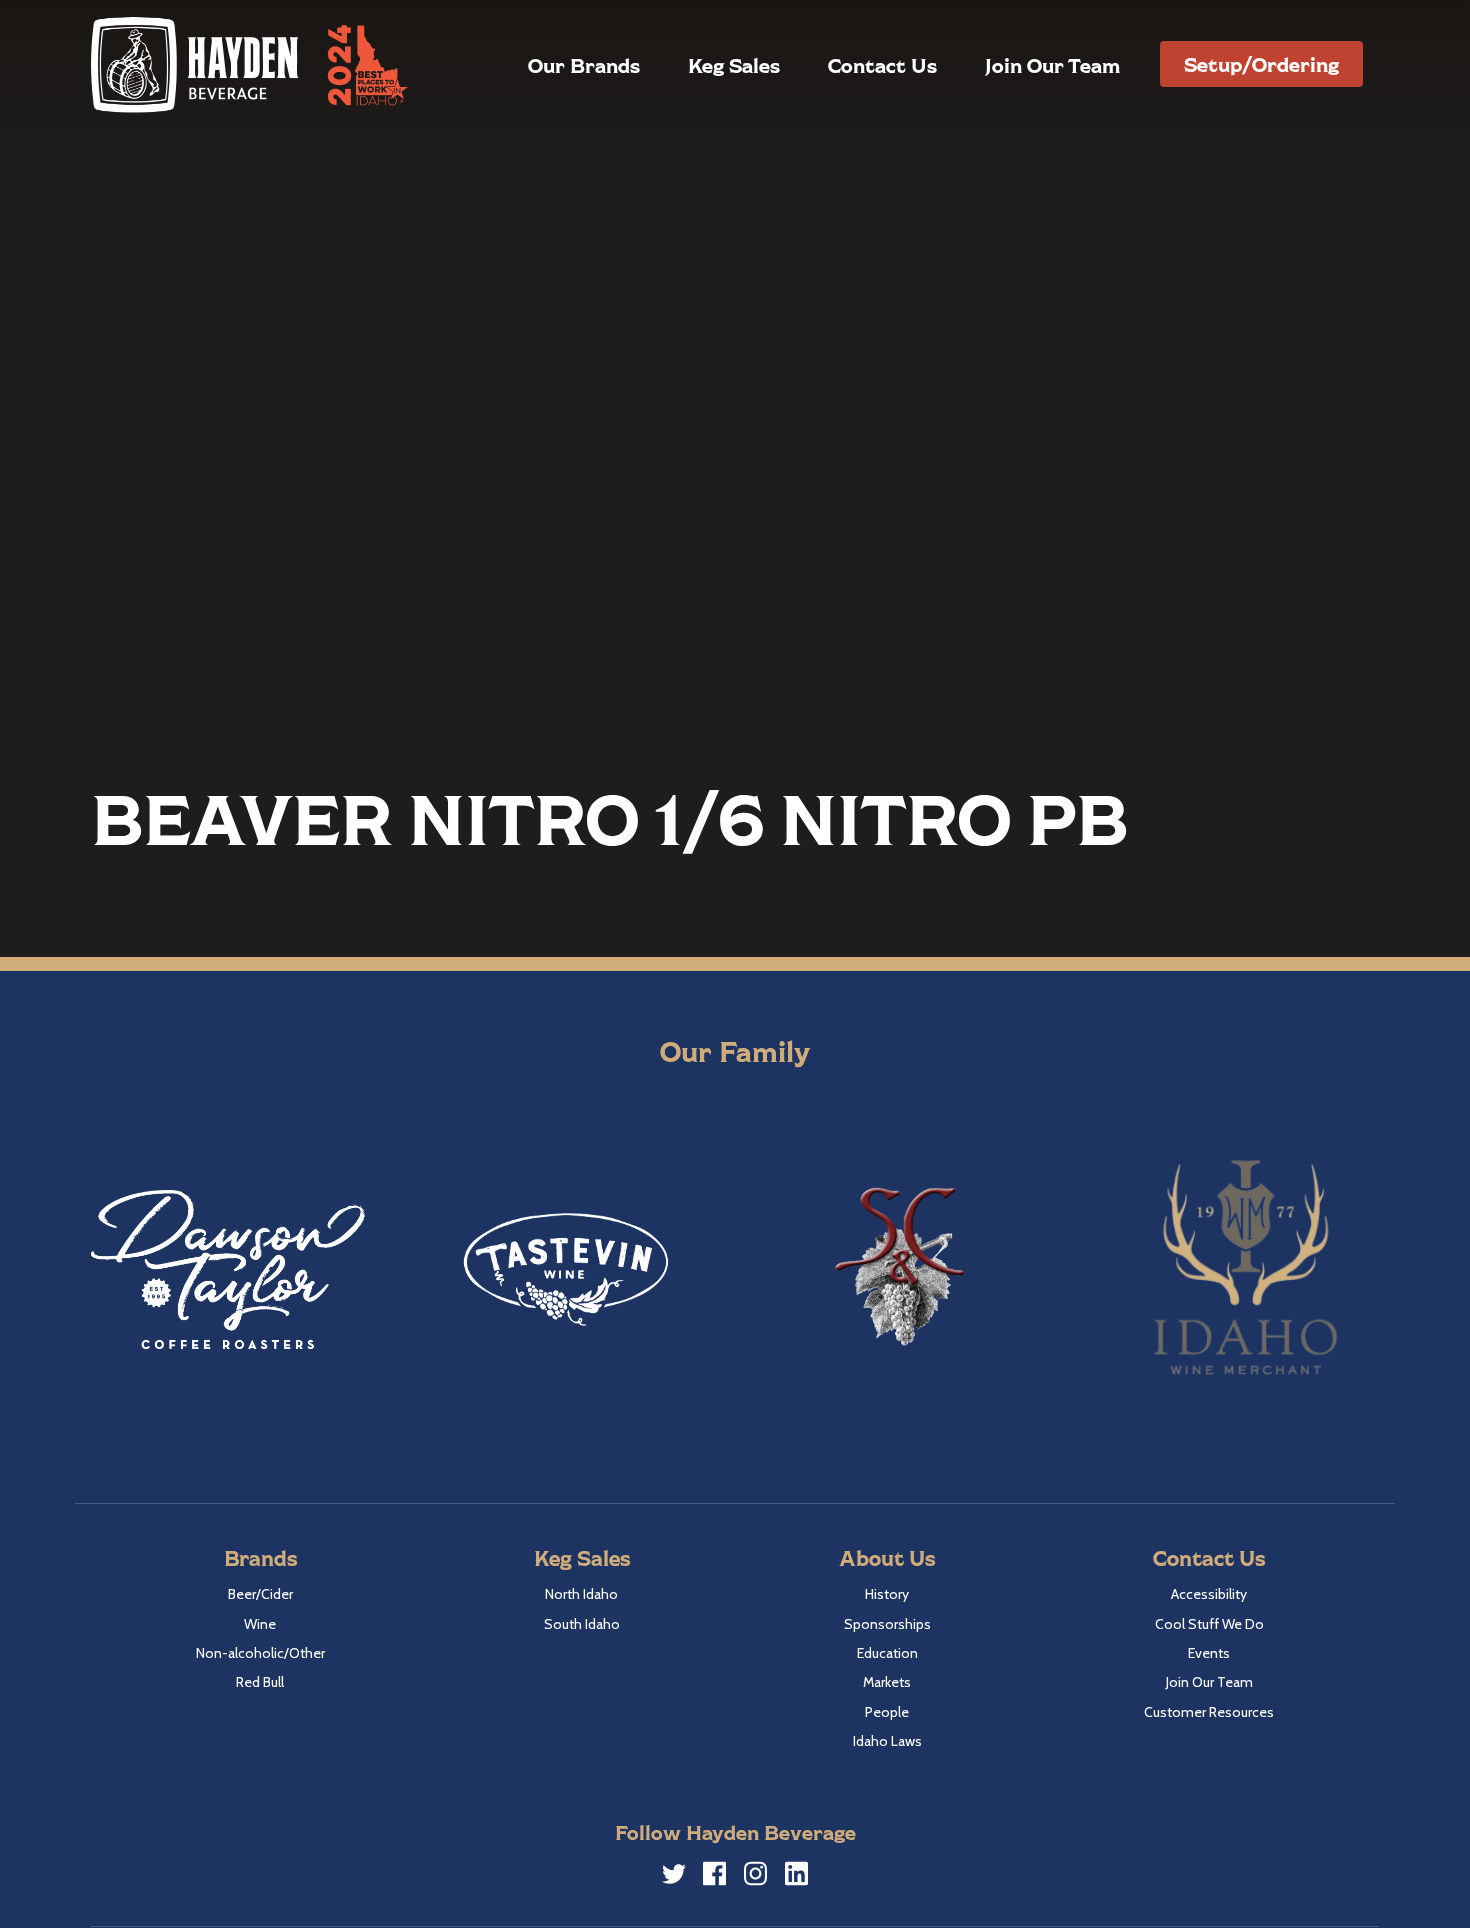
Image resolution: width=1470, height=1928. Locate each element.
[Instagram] (756, 1877)
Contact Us (882, 65)
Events (1209, 1653)
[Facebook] (715, 1877)
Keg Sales (734, 65)
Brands (260, 1557)
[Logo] (196, 64)
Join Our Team (1052, 65)
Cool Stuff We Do (1209, 1624)
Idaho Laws (887, 1741)
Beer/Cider (260, 1594)
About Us (887, 1557)
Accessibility (1209, 1594)
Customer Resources (1209, 1712)
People (887, 1712)
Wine (260, 1624)
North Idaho (581, 1594)
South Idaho (582, 1624)
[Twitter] (674, 1877)
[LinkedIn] (797, 1877)
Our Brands (584, 65)
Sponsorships (887, 1624)
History (887, 1594)
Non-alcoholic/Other (260, 1653)
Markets (887, 1682)
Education (887, 1653)
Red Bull (260, 1682)
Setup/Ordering (1261, 64)
